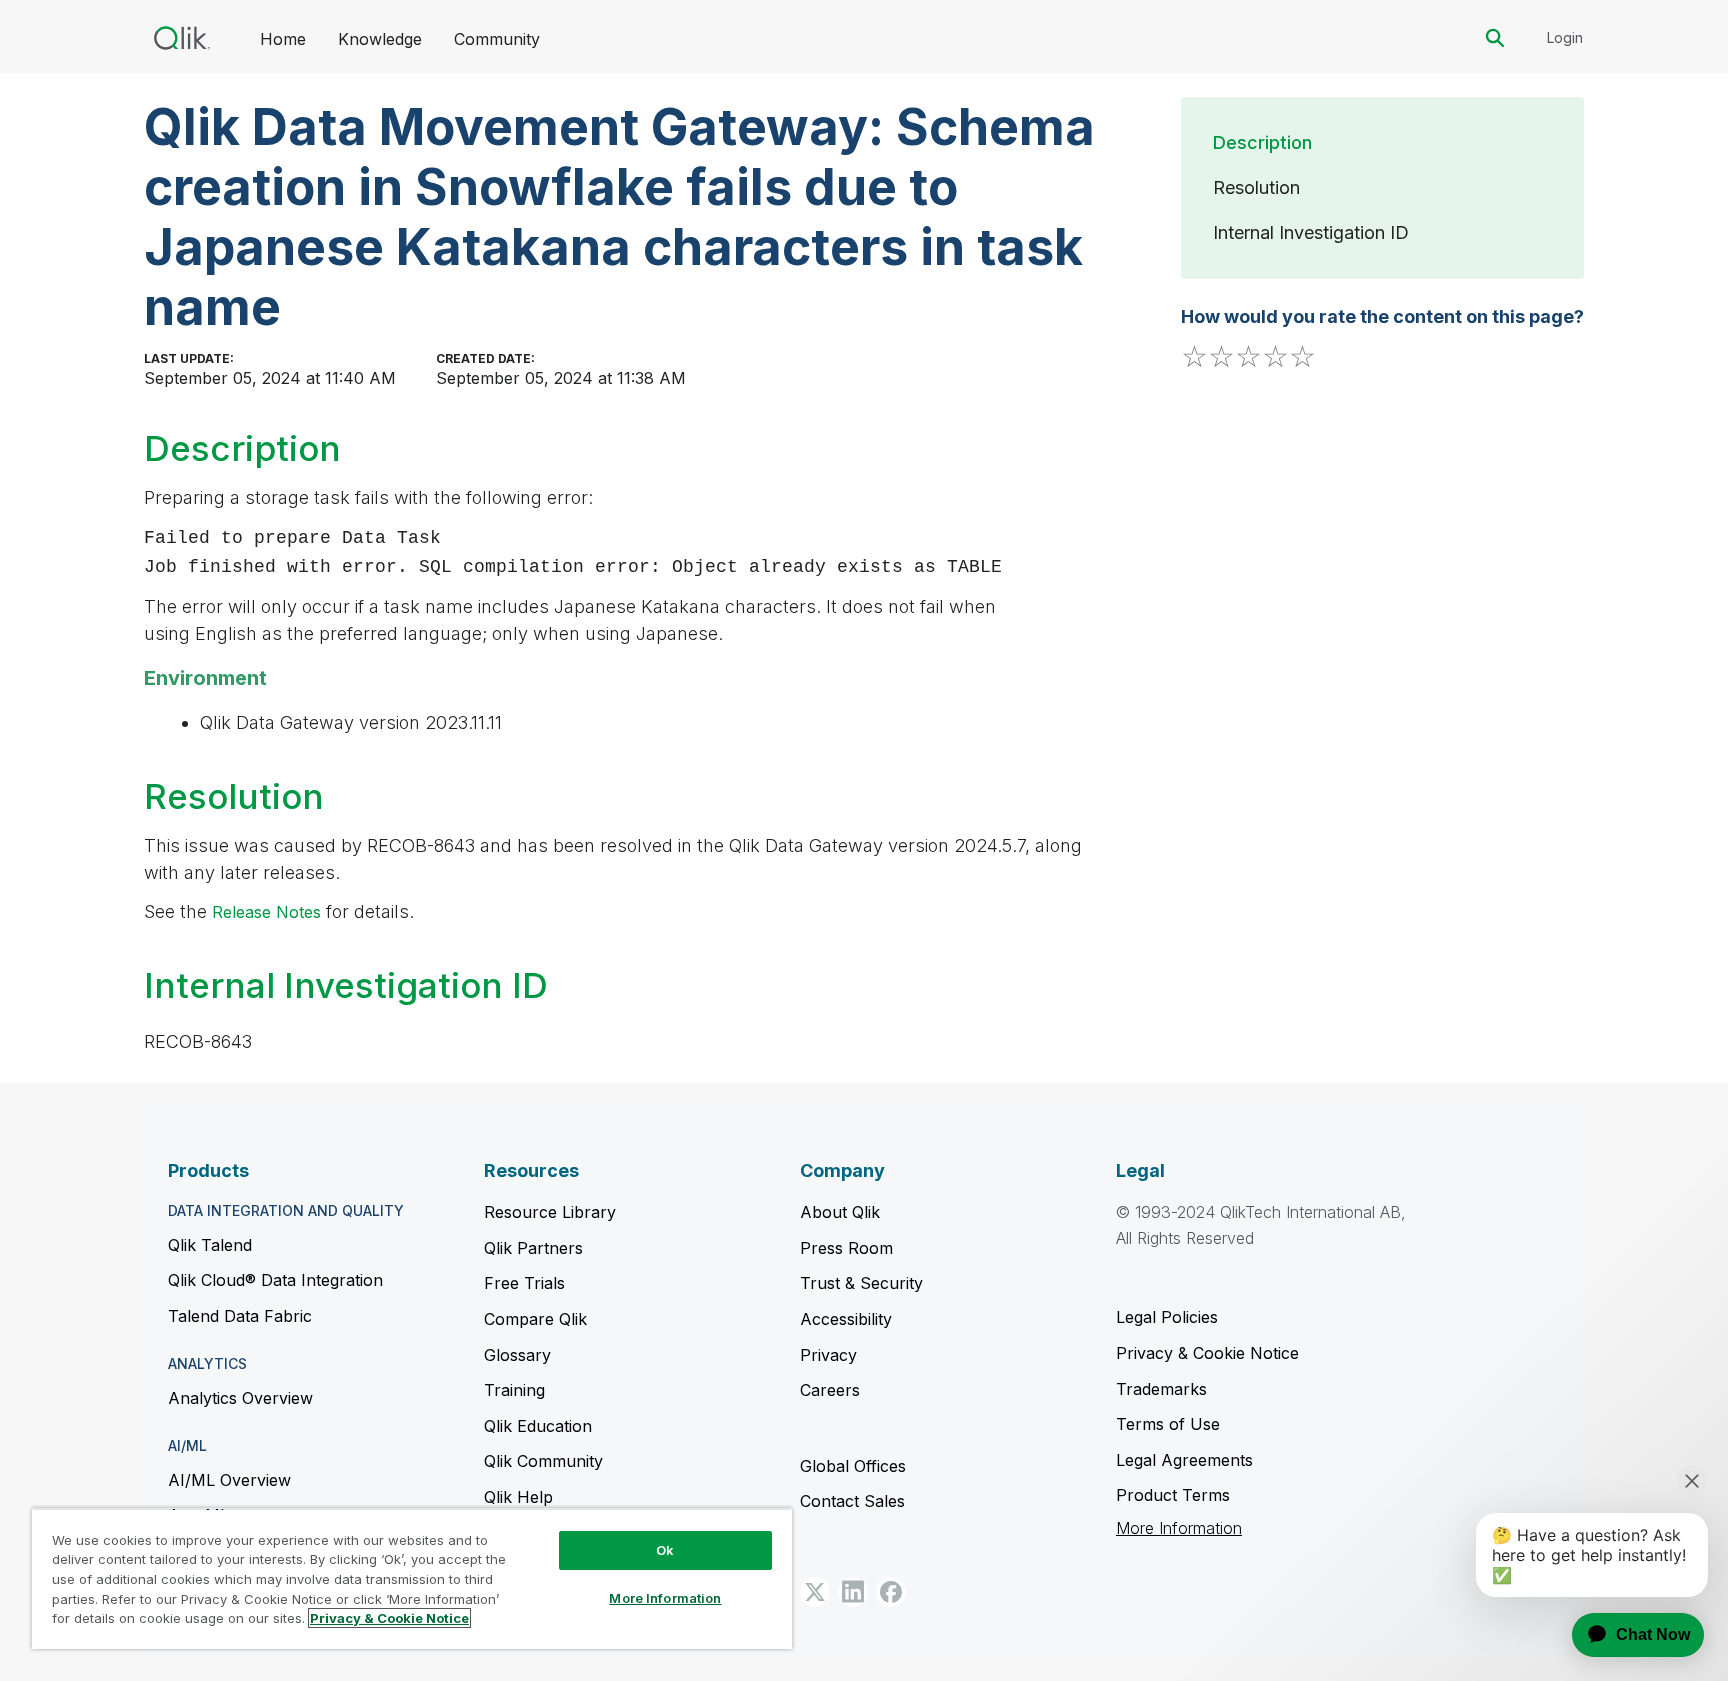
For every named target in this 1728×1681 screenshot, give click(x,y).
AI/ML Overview (229, 1480)
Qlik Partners (533, 1248)
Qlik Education (538, 1426)
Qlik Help (518, 1497)
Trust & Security (861, 1283)
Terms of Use (1168, 1424)
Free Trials (524, 1283)
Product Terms (1173, 1495)
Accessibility (846, 1319)
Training (514, 1390)
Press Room (846, 1248)
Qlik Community (543, 1461)
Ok (665, 1550)
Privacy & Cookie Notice (1207, 1353)
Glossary (517, 1355)
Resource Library (550, 1212)
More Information (1179, 1528)
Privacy (828, 1355)
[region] (412, 1578)
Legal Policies (1167, 1317)
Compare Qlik (535, 1319)
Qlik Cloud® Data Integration (275, 1280)
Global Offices (853, 1466)
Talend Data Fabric (240, 1316)
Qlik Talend (210, 1245)
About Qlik (840, 1212)
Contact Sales (852, 1501)
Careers (830, 1390)
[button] (815, 1592)
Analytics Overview (240, 1398)
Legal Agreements (1184, 1460)
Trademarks (1161, 1389)
